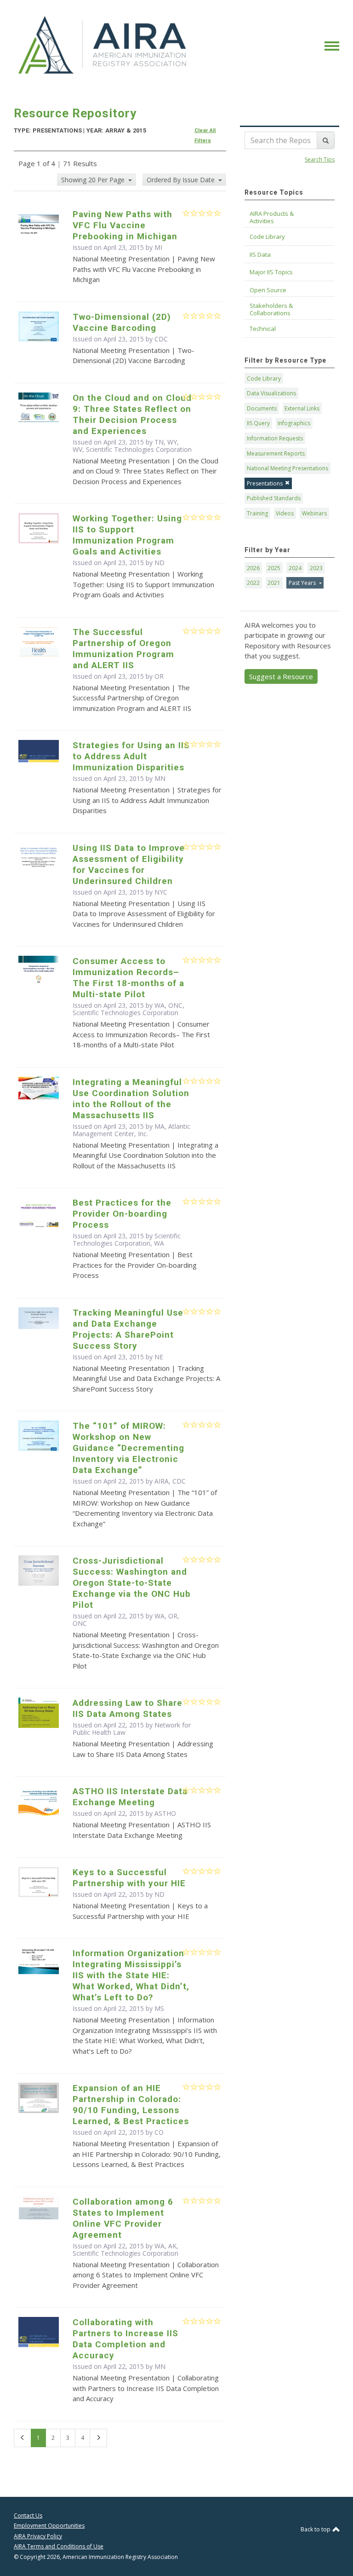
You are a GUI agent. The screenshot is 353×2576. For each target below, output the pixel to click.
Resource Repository (75, 113)
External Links (302, 408)
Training (257, 513)
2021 (274, 583)
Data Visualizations (271, 393)
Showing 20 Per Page (94, 180)
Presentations (265, 483)
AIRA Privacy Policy (38, 2536)
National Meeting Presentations (288, 468)
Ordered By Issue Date (182, 180)
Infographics (294, 423)
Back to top (316, 2529)
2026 (253, 568)
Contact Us (28, 2515)
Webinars (314, 513)
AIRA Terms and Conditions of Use (59, 2546)
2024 (295, 568)
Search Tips (320, 159)
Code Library (264, 378)
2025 (274, 568)
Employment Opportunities (49, 2526)
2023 (316, 568)
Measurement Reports (276, 453)
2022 (253, 583)
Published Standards (274, 498)
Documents (262, 408)
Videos (285, 513)
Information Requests (275, 438)
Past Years (303, 583)
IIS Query (258, 423)
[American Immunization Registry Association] (103, 45)
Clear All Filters (205, 136)
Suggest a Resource (281, 676)
